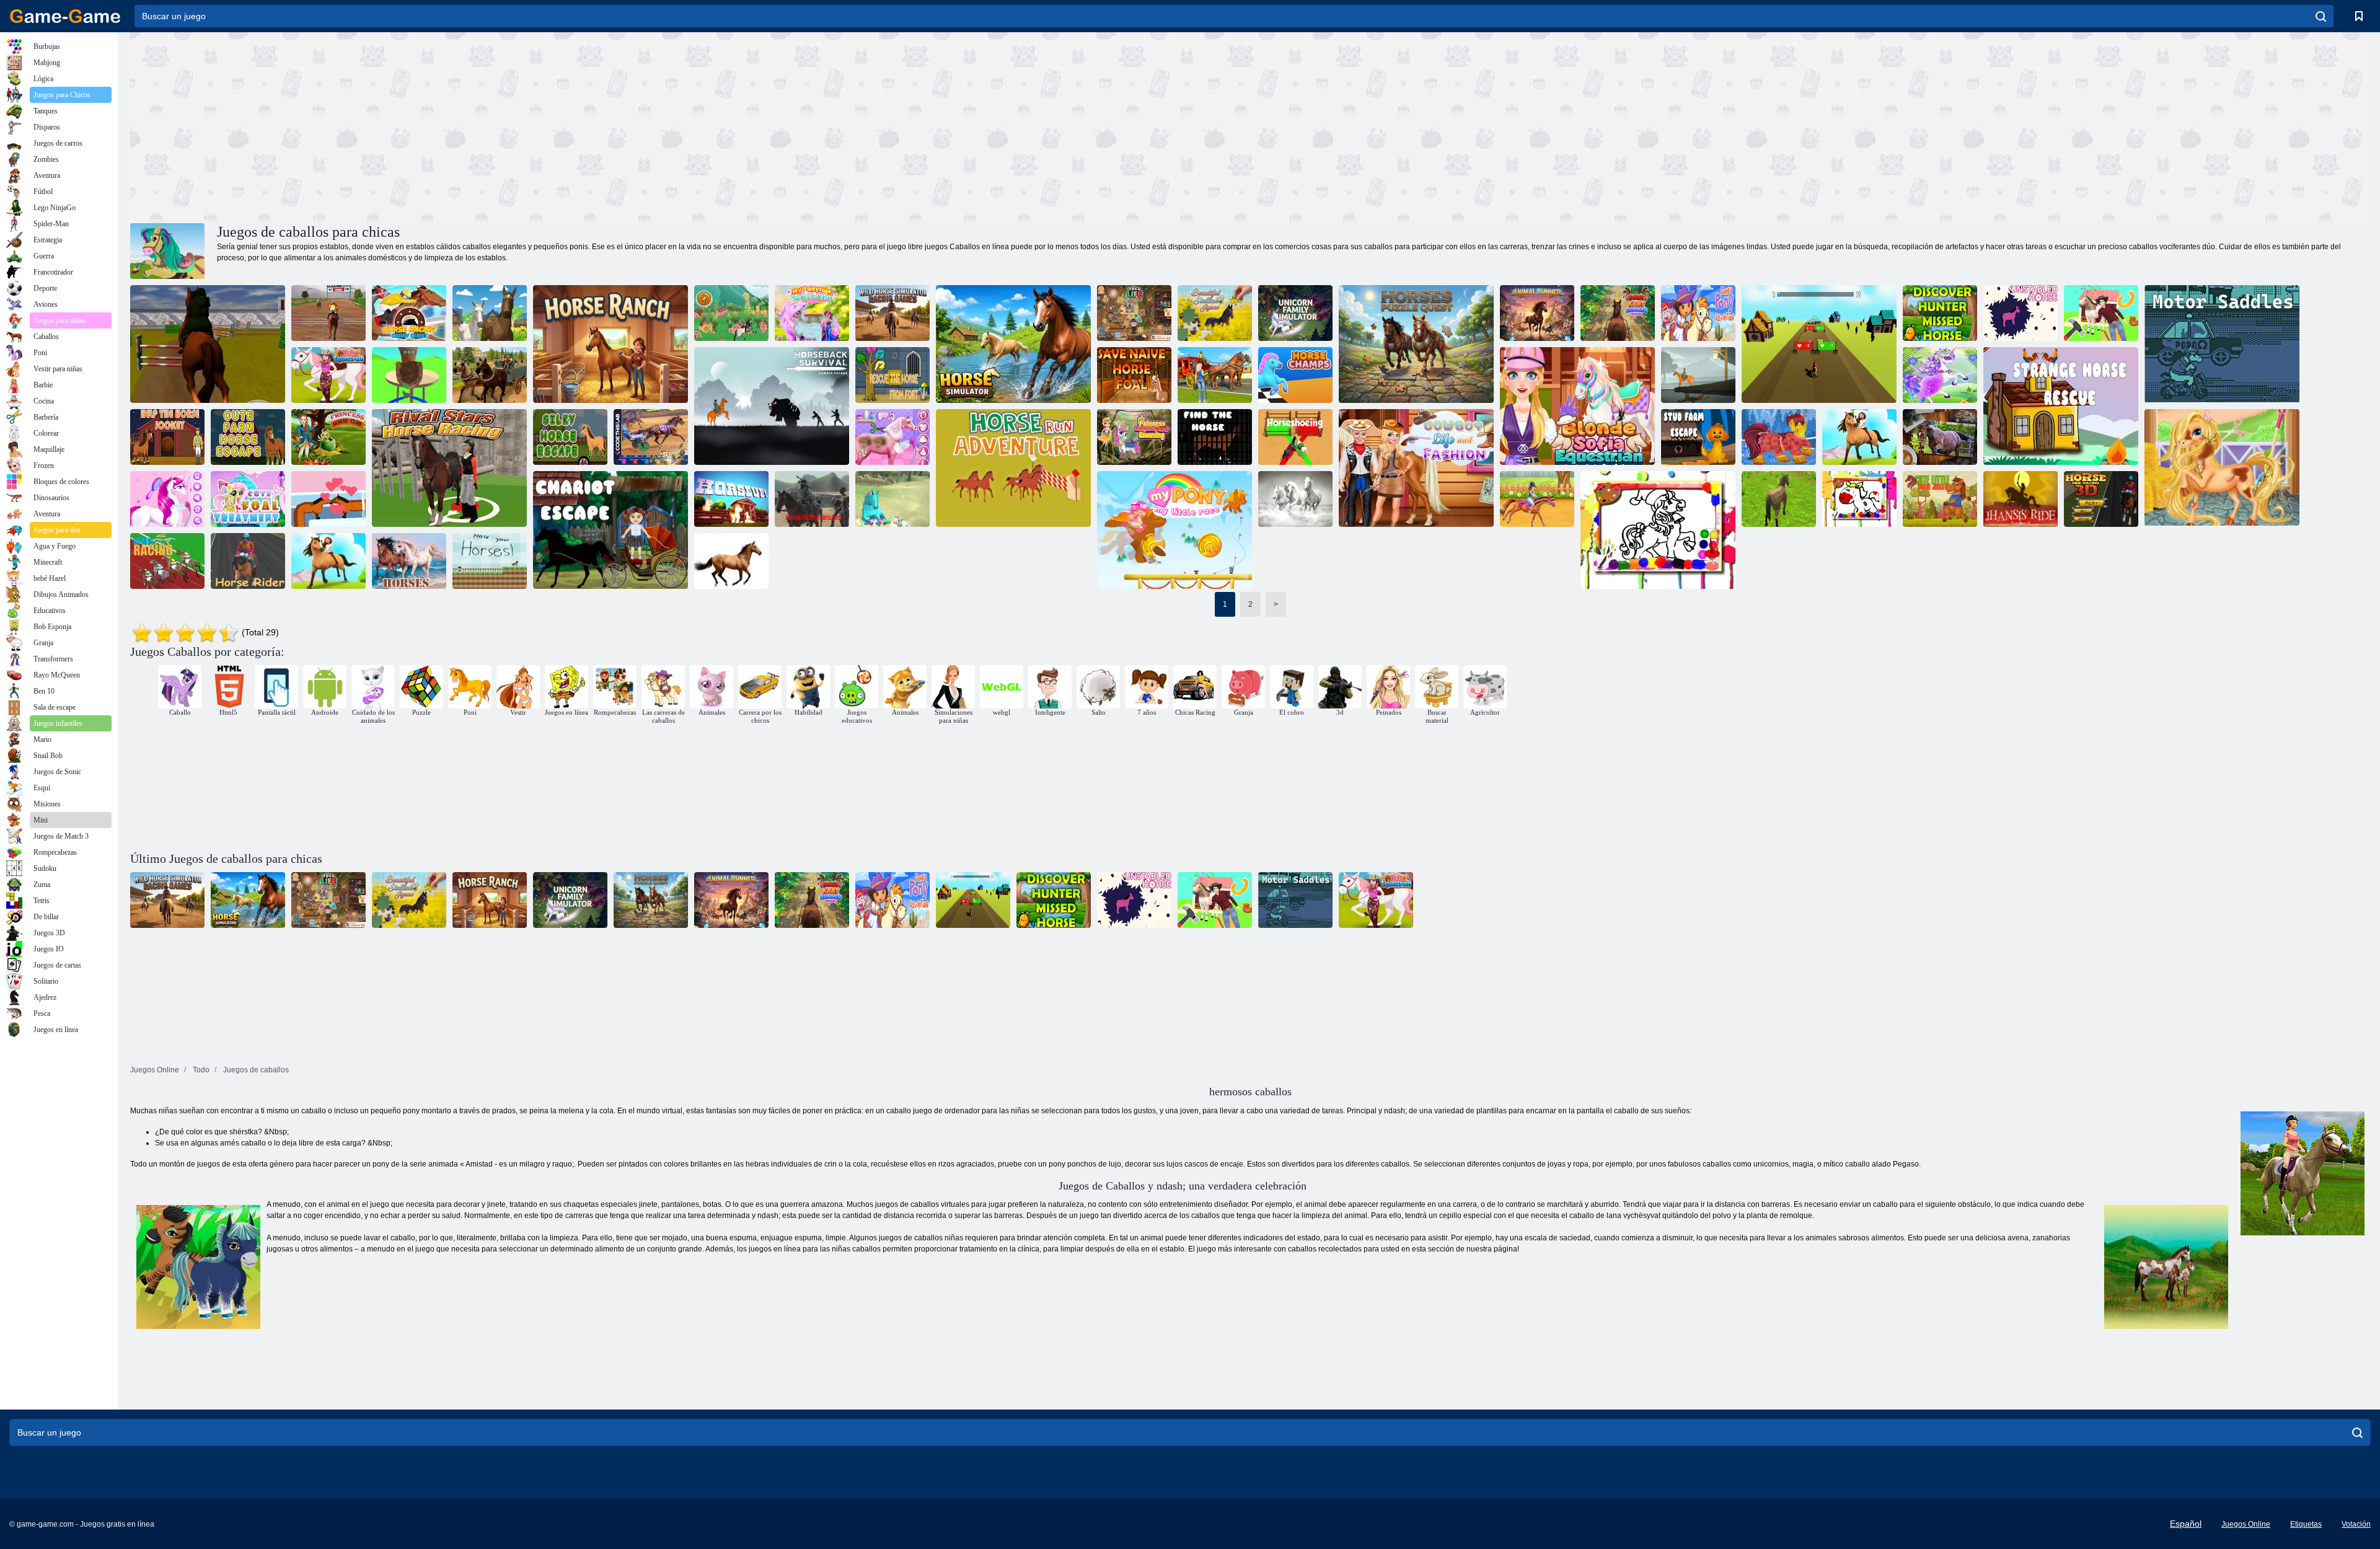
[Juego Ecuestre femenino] (328, 375)
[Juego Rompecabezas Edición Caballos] (1940, 437)
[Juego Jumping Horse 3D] (208, 344)
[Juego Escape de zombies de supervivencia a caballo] (772, 406)
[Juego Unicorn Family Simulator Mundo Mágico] (892, 499)
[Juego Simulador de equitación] (490, 375)
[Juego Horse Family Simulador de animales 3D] (490, 313)
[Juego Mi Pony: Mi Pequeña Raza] (1175, 530)
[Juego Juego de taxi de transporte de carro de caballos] (1215, 375)
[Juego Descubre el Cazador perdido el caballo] (1940, 313)
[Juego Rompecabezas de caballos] (1295, 499)
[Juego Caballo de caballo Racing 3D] (2101, 499)
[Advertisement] (690, 126)
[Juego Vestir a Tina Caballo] (1779, 437)
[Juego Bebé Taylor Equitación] (2222, 468)
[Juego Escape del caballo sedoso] (570, 437)
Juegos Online (2246, 1524)
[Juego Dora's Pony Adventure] (1698, 313)
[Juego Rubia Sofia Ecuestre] (1577, 406)
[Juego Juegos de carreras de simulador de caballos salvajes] (892, 313)
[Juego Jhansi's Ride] (2021, 499)
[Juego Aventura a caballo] (1013, 468)
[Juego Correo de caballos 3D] (328, 561)
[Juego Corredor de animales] (1537, 313)
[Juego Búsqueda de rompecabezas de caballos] (1416, 344)
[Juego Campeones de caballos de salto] (328, 313)
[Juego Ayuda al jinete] (167, 437)
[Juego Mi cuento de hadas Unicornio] (812, 313)
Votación (2356, 1524)
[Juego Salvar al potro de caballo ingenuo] (1134, 375)
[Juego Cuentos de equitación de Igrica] (1859, 437)
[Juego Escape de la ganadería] (1698, 437)
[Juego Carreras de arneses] (651, 437)
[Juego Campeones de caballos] (1295, 375)
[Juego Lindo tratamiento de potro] (248, 499)
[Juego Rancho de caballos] (610, 344)
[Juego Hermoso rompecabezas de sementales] (1215, 313)
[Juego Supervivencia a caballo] (1698, 375)
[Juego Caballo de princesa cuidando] (892, 437)
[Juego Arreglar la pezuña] (409, 375)
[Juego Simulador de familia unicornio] (1295, 313)
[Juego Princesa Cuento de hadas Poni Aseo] (1134, 437)
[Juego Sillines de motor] (2222, 344)
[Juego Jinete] (248, 561)
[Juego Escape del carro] (610, 530)
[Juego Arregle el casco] (2101, 313)
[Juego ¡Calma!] (490, 561)
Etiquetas (2306, 1524)
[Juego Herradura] (1295, 437)
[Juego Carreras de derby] (167, 561)
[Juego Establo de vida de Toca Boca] (1134, 313)
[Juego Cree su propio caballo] (731, 561)
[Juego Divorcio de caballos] (328, 499)
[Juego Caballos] (409, 561)
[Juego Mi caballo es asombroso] (1819, 344)
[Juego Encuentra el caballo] (1215, 437)
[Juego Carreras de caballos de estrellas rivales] (449, 468)
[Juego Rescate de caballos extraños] (2061, 406)
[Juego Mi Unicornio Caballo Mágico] (167, 499)
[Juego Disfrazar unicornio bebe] (1940, 375)
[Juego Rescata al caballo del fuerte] (892, 375)
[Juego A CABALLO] (731, 499)
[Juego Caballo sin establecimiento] (2021, 313)
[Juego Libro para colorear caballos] (1658, 530)
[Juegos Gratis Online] (65, 16)
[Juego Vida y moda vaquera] (1416, 468)
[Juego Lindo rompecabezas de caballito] (1940, 499)
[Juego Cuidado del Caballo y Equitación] (1537, 499)
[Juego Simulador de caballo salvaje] (1013, 344)
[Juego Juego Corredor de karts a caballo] (1618, 313)
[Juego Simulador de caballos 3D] (1779, 499)
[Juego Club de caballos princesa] (328, 437)
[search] (2321, 16)
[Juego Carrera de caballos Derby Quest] (409, 313)
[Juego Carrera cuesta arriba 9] (731, 313)
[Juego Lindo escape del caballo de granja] (248, 437)
